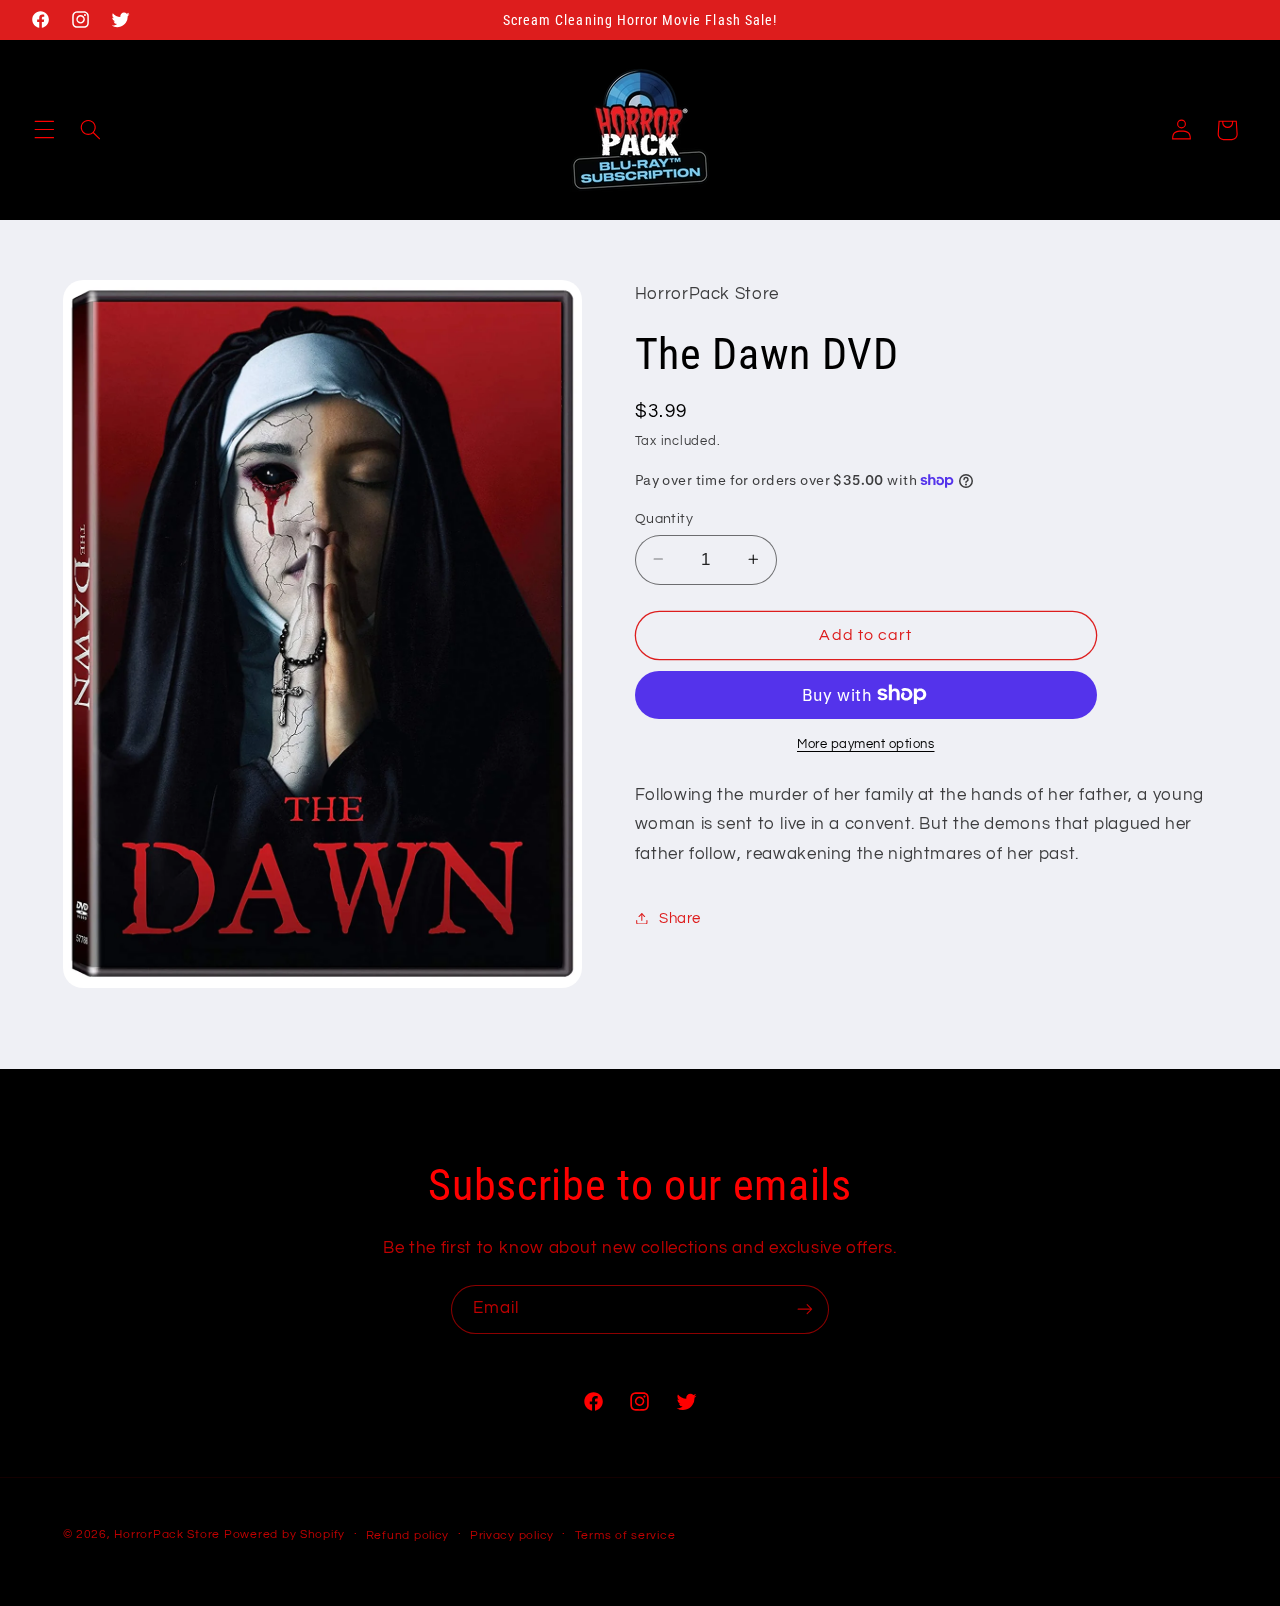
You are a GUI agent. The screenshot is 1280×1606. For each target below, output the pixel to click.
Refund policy (408, 1535)
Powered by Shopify (284, 1534)
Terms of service (625, 1535)
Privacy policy (512, 1535)
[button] (44, 130)
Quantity (664, 518)
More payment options (866, 743)
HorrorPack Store (167, 1534)
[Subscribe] (805, 1309)
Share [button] (680, 917)
